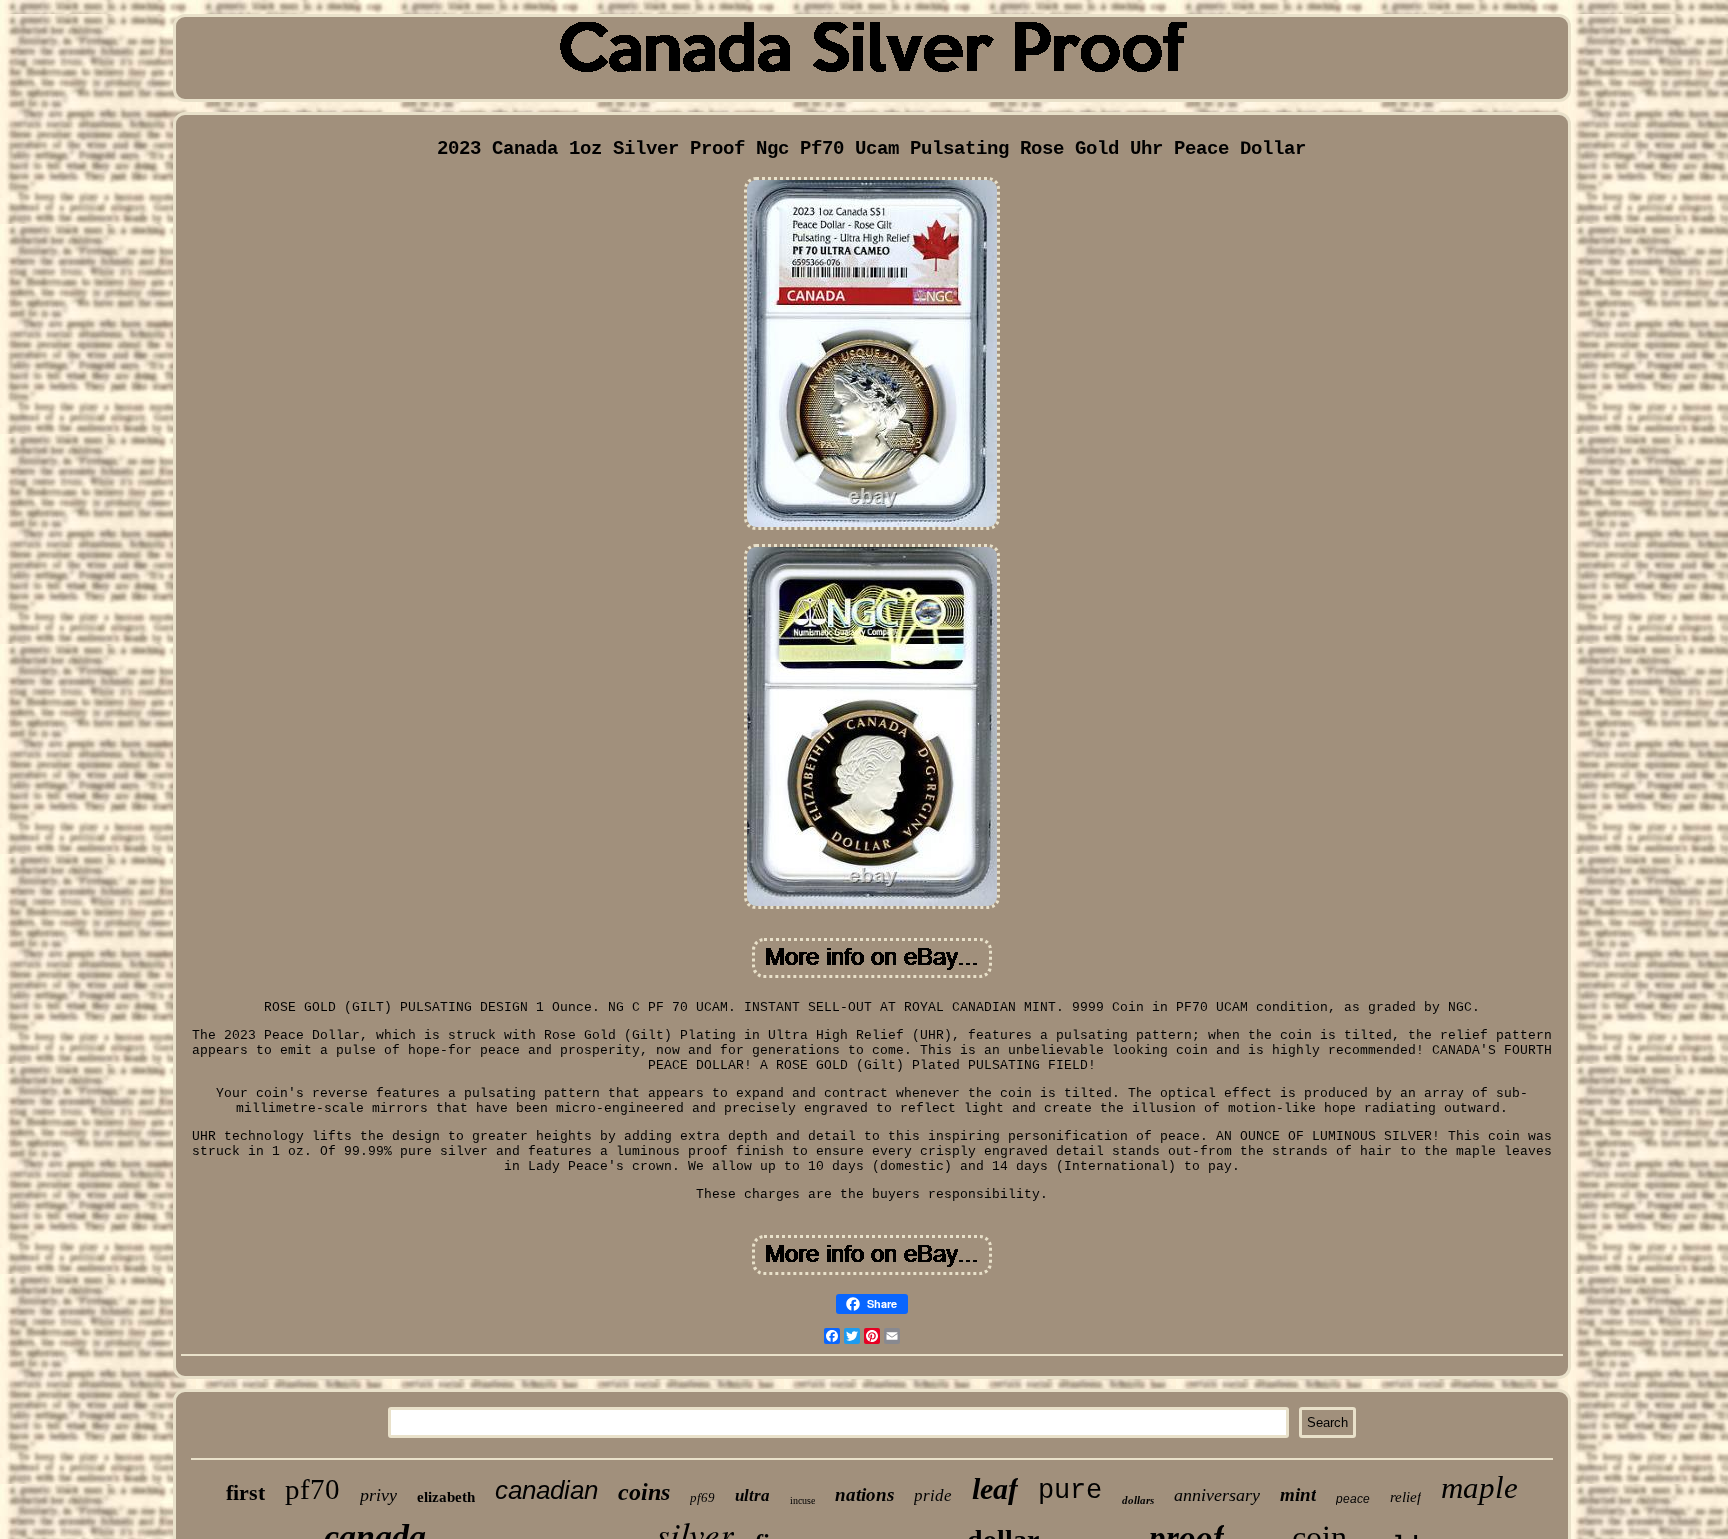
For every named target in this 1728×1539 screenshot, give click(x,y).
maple (1479, 1487)
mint (1298, 1494)
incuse (802, 1500)
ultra (752, 1495)
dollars (1138, 1500)
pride (933, 1495)
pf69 (702, 1497)
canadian (546, 1490)
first (245, 1492)
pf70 (312, 1489)
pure (1070, 1491)
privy (378, 1495)
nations (864, 1494)
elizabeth (446, 1497)
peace (1353, 1499)
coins (644, 1492)
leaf (995, 1488)
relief (1405, 1497)
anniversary (1217, 1495)
